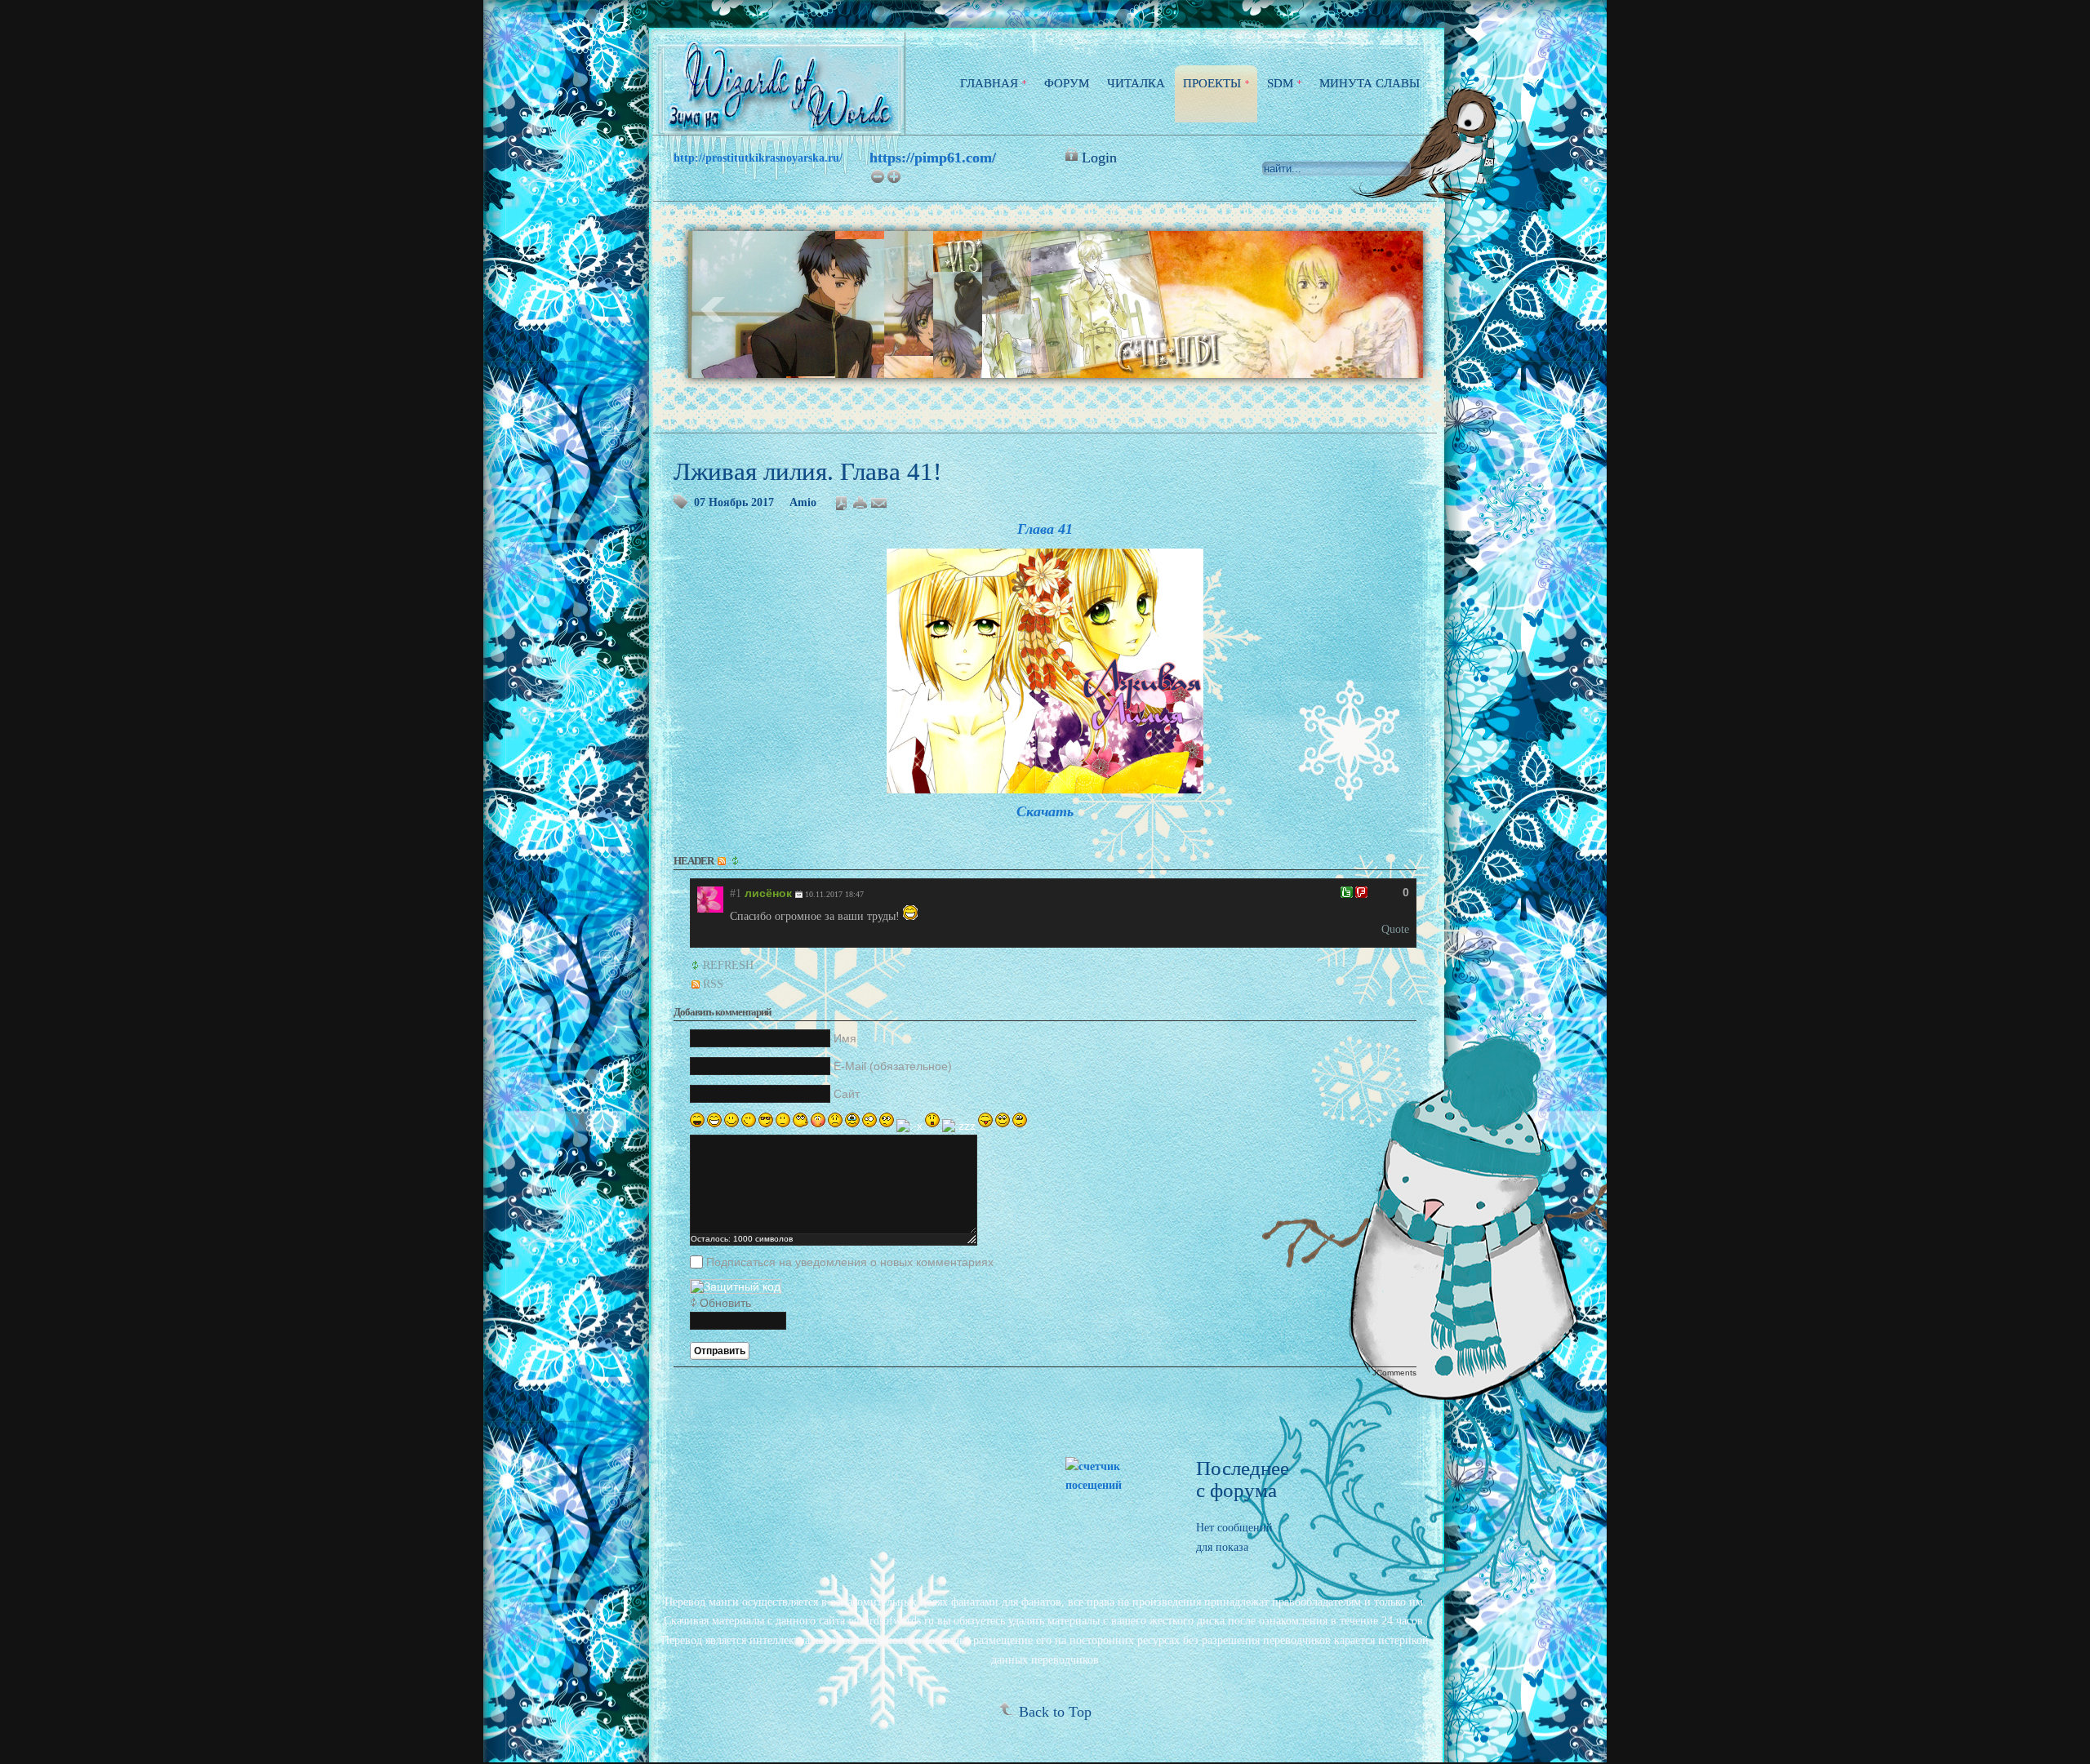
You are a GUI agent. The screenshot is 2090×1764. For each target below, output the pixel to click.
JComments (1394, 1373)
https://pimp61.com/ (933, 158)
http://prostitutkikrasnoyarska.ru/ (758, 158)
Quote (1395, 929)
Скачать (1045, 811)
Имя (845, 1038)
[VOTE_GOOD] (1347, 892)
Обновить (725, 1303)
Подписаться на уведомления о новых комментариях (850, 1262)
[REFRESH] (736, 861)
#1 (736, 893)
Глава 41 (1045, 529)
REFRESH (728, 965)
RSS (713, 984)
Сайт (847, 1094)
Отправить (720, 1351)
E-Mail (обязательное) (893, 1066)
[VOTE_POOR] (1361, 892)
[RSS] (723, 861)
